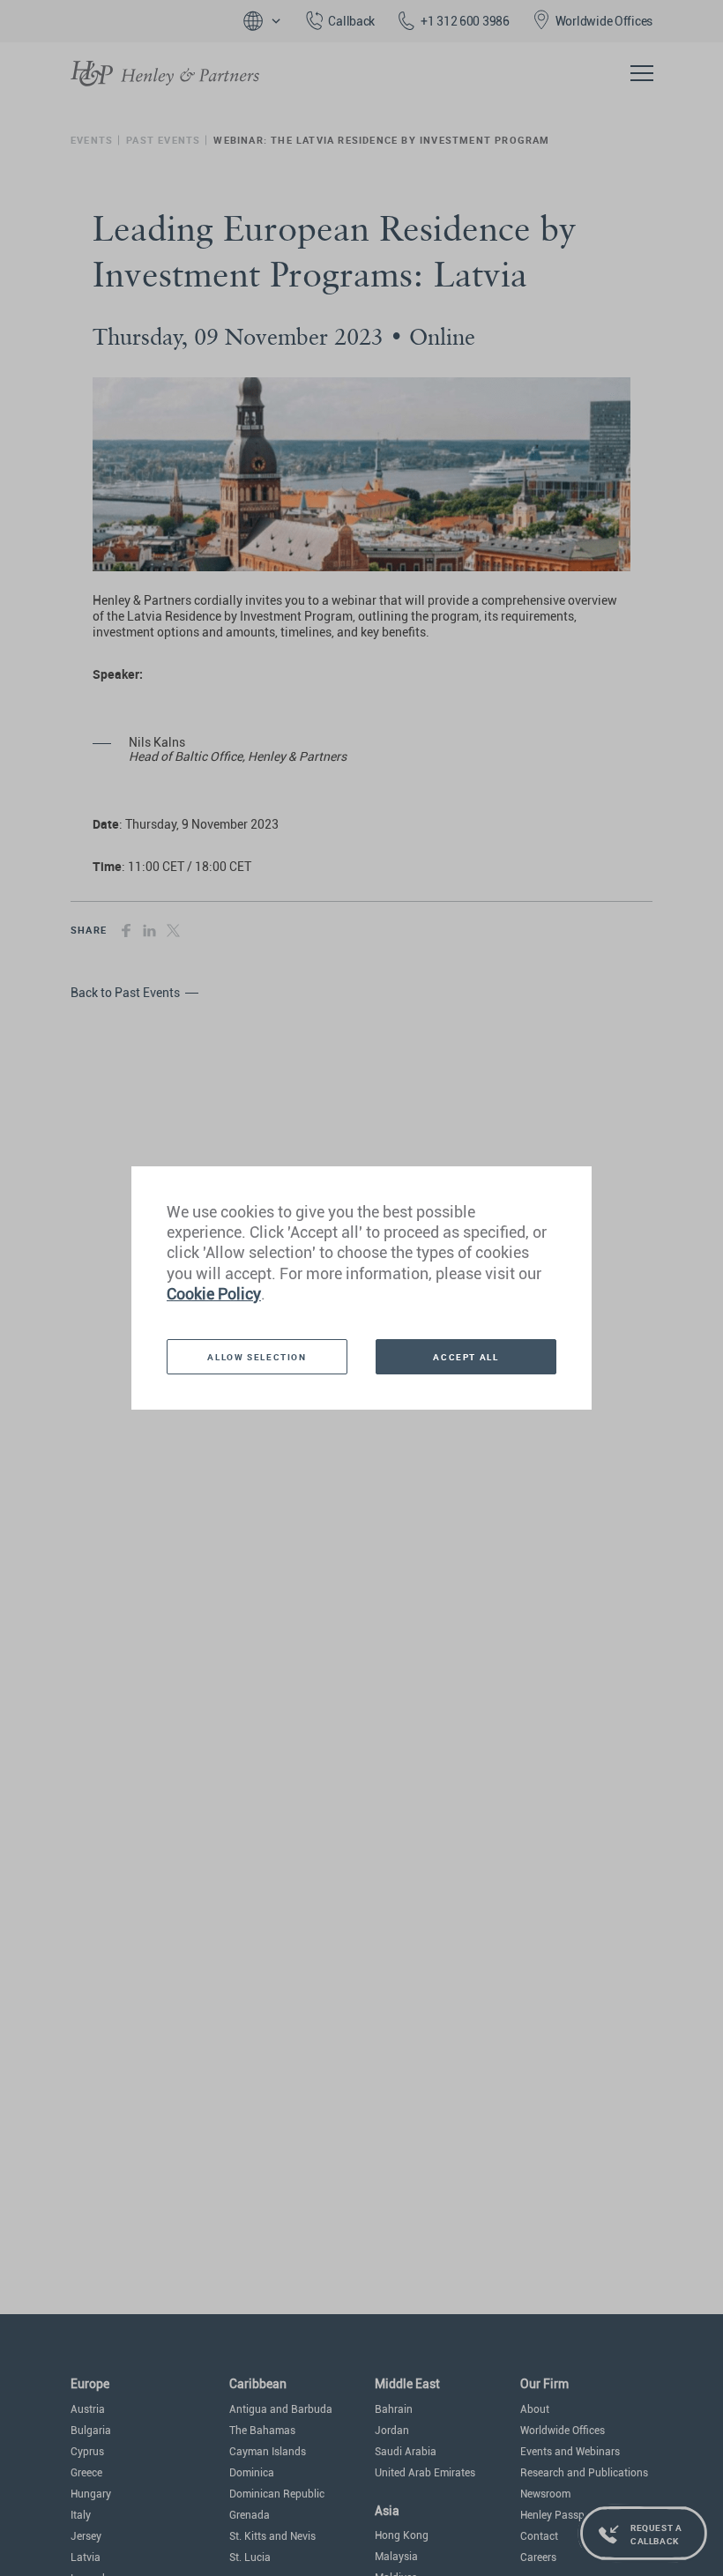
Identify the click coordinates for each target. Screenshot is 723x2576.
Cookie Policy (214, 1294)
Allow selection (257, 1357)
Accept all (466, 1357)
